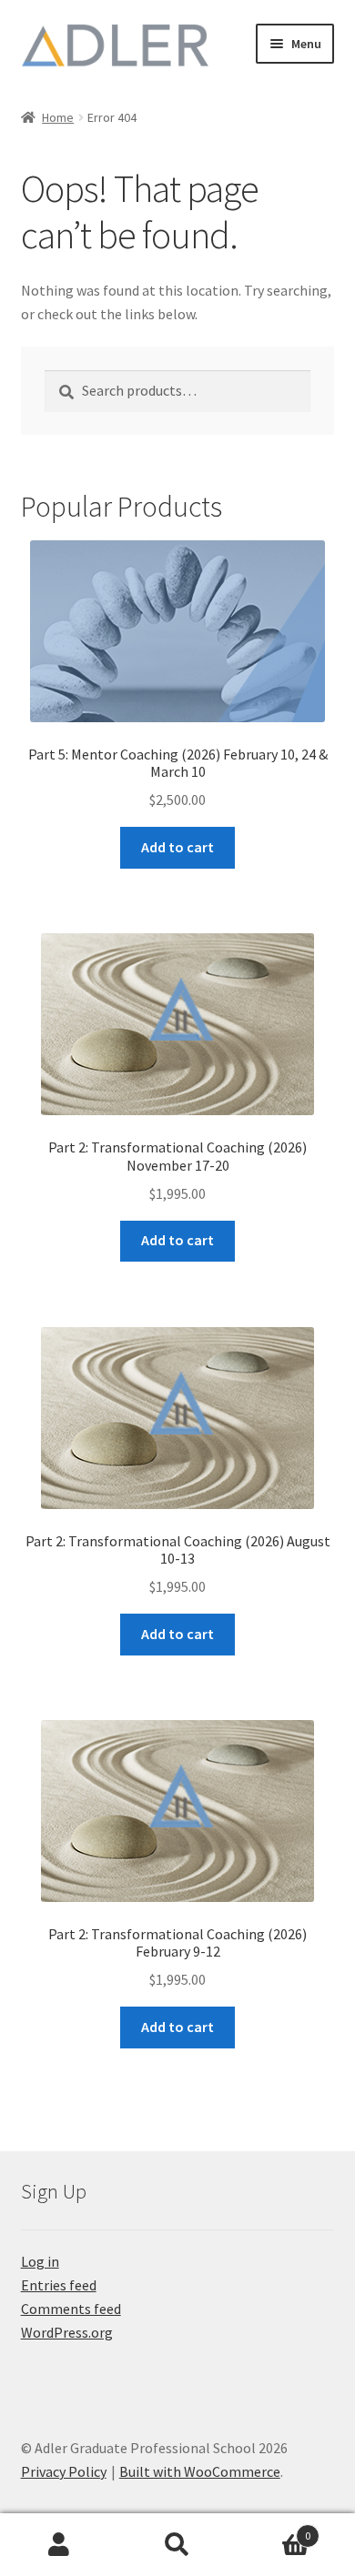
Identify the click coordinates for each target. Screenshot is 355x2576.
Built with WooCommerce (200, 2471)
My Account (59, 2545)
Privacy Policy (64, 2471)
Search (177, 2545)
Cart (274, 2529)
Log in (40, 2261)
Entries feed (59, 2285)
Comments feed (71, 2309)
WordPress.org (67, 2332)
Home (58, 117)
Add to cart (177, 847)
